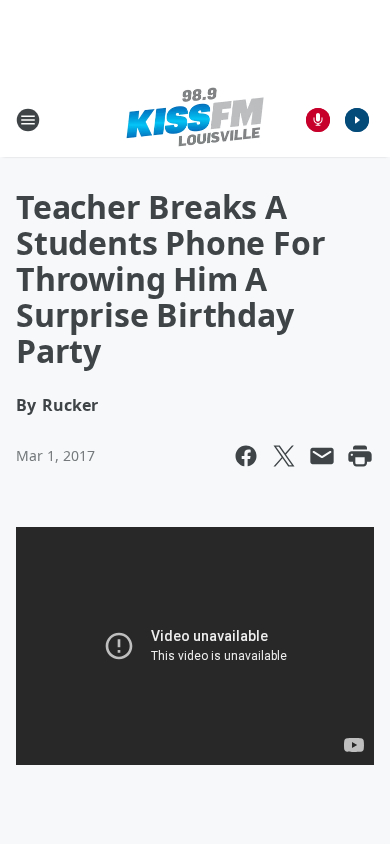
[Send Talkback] (318, 120)
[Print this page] (360, 456)
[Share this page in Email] (322, 456)
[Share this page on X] (284, 456)
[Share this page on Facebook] (246, 456)
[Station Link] (195, 119)
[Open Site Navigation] (28, 120)
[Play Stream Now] (357, 120)
